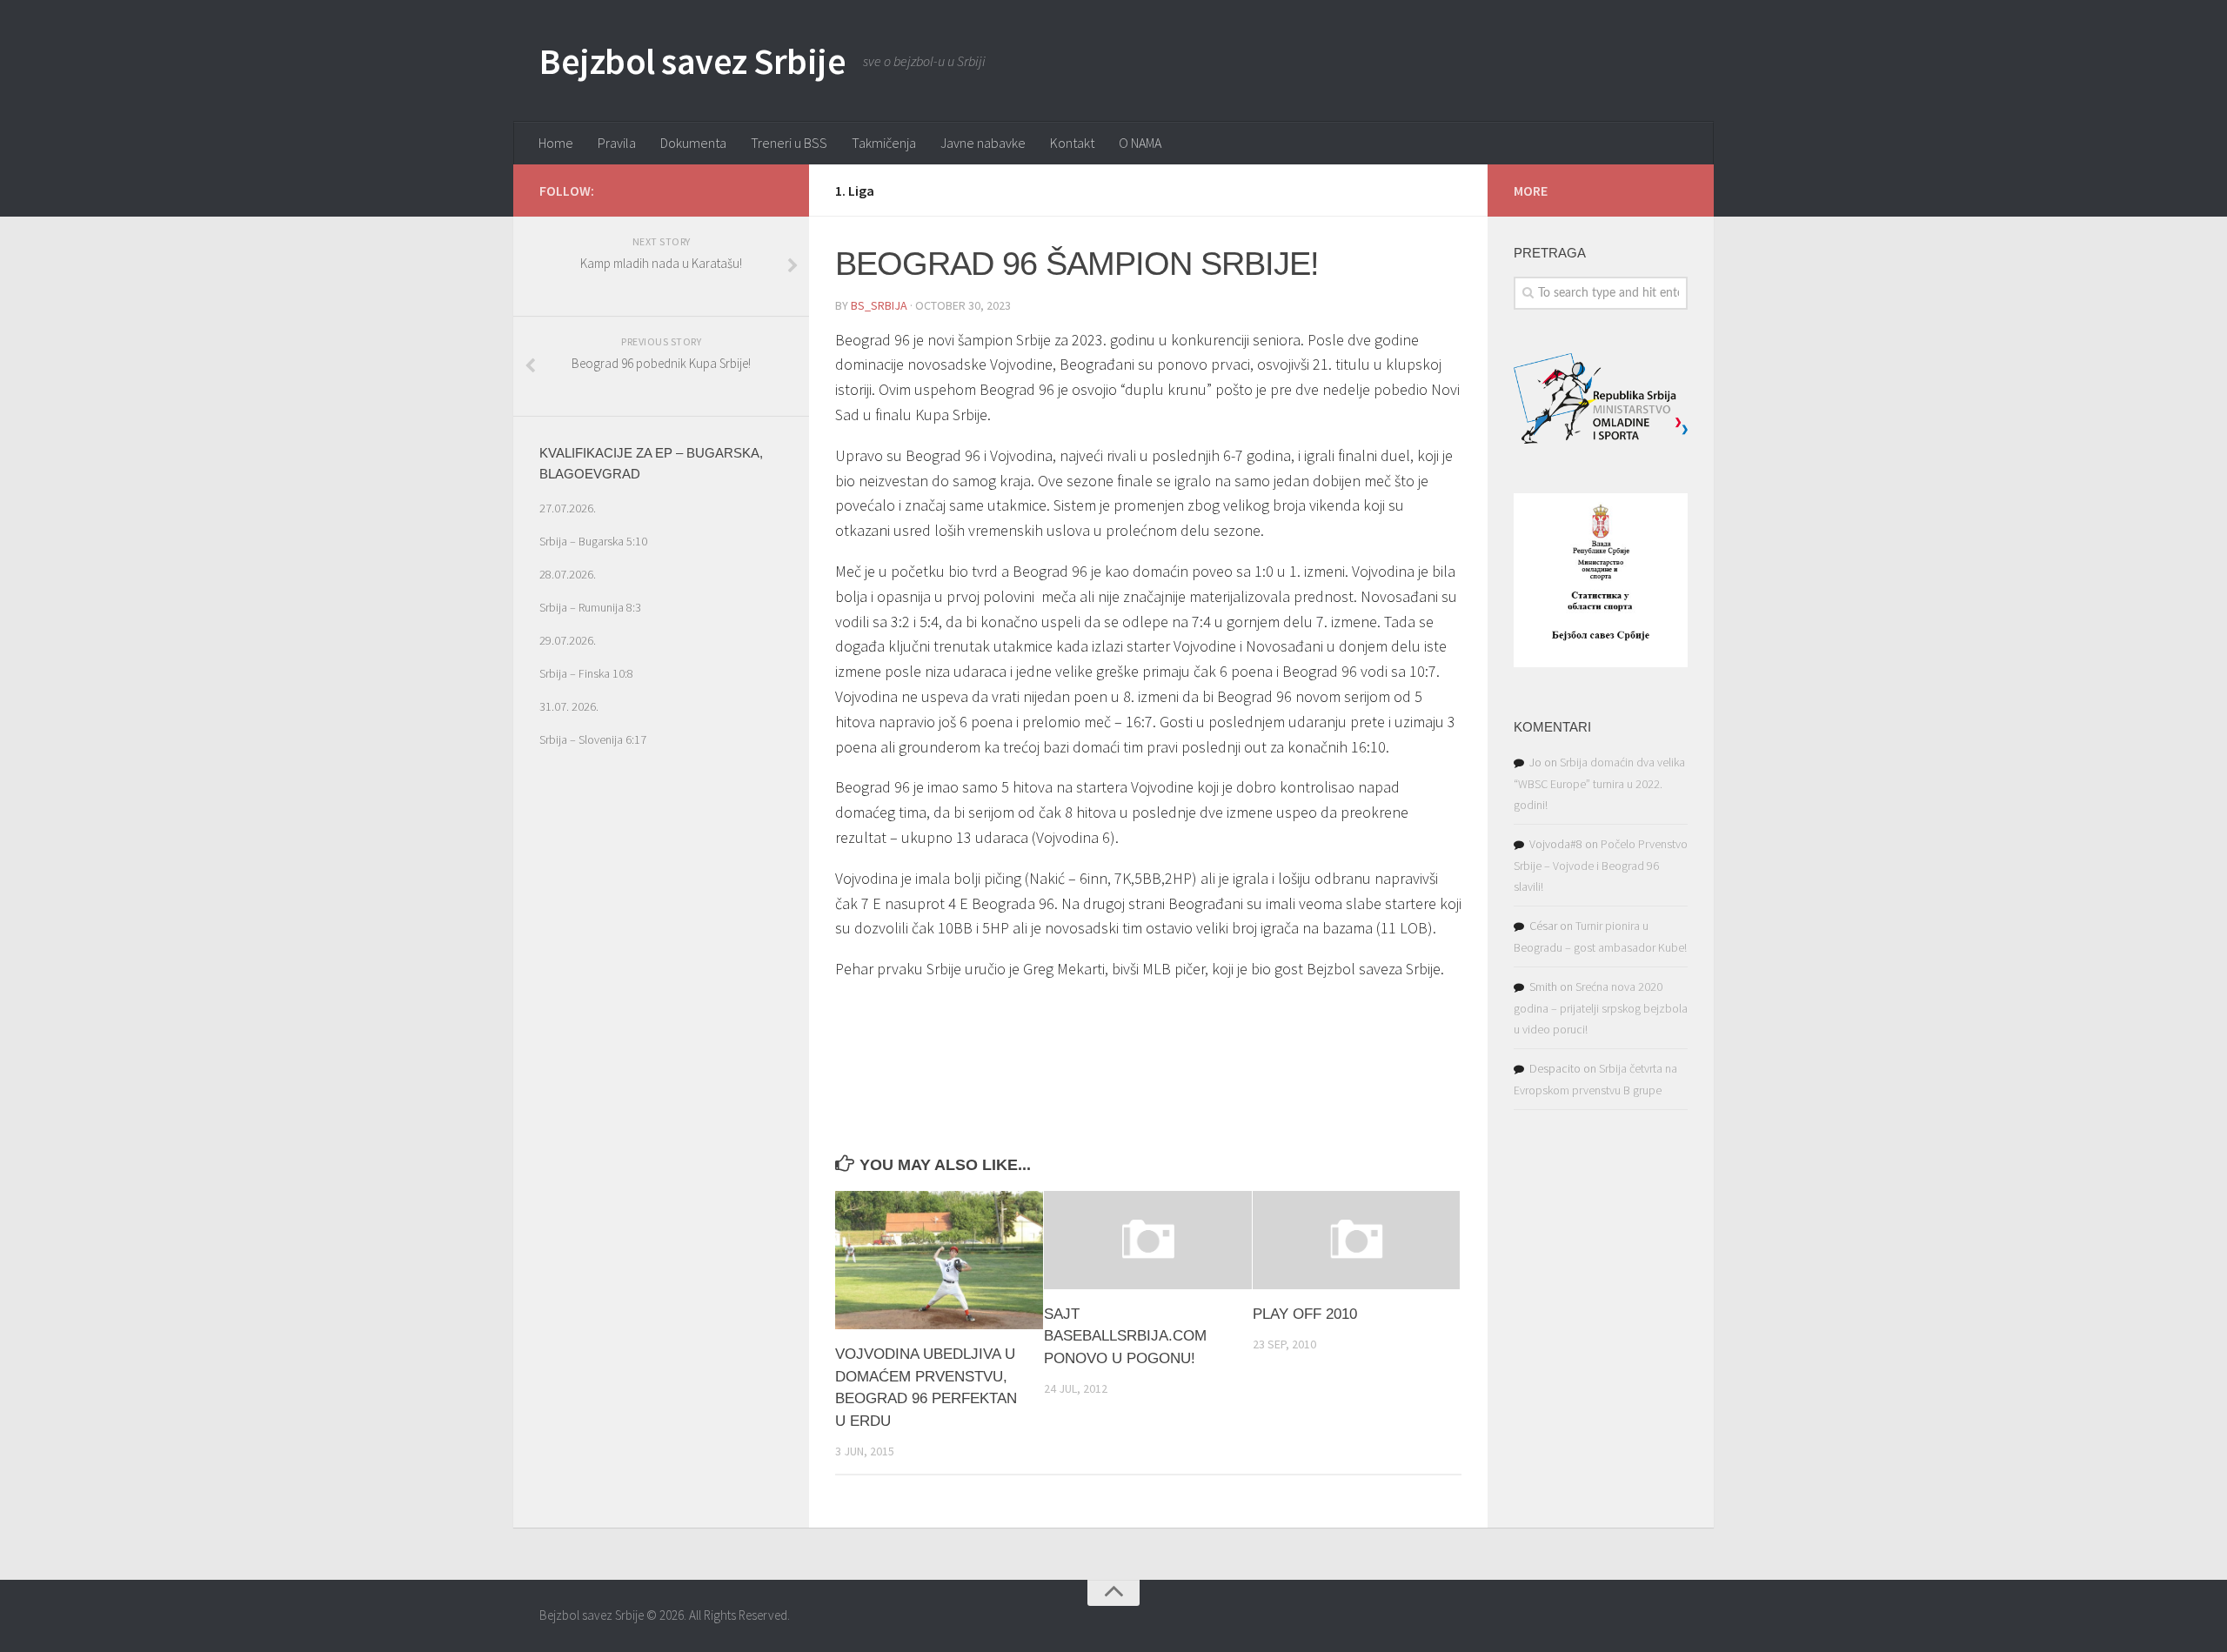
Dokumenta (693, 143)
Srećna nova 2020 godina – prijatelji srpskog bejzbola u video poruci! (1601, 1008)
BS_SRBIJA (879, 305)
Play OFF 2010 (1305, 1314)
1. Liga (855, 191)
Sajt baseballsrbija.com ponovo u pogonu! (1125, 1336)
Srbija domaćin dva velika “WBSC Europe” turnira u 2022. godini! (1599, 783)
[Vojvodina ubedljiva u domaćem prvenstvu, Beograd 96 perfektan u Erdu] (939, 1260)
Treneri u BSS (789, 143)
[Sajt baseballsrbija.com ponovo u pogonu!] (1148, 1240)
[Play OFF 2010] (1357, 1240)
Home (556, 143)
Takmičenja (884, 143)
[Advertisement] (661, 1100)
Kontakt (1072, 143)
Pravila (617, 143)
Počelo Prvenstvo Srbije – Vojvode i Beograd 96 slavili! (1601, 865)
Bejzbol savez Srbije (692, 61)
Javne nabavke (983, 143)
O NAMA (1140, 143)
